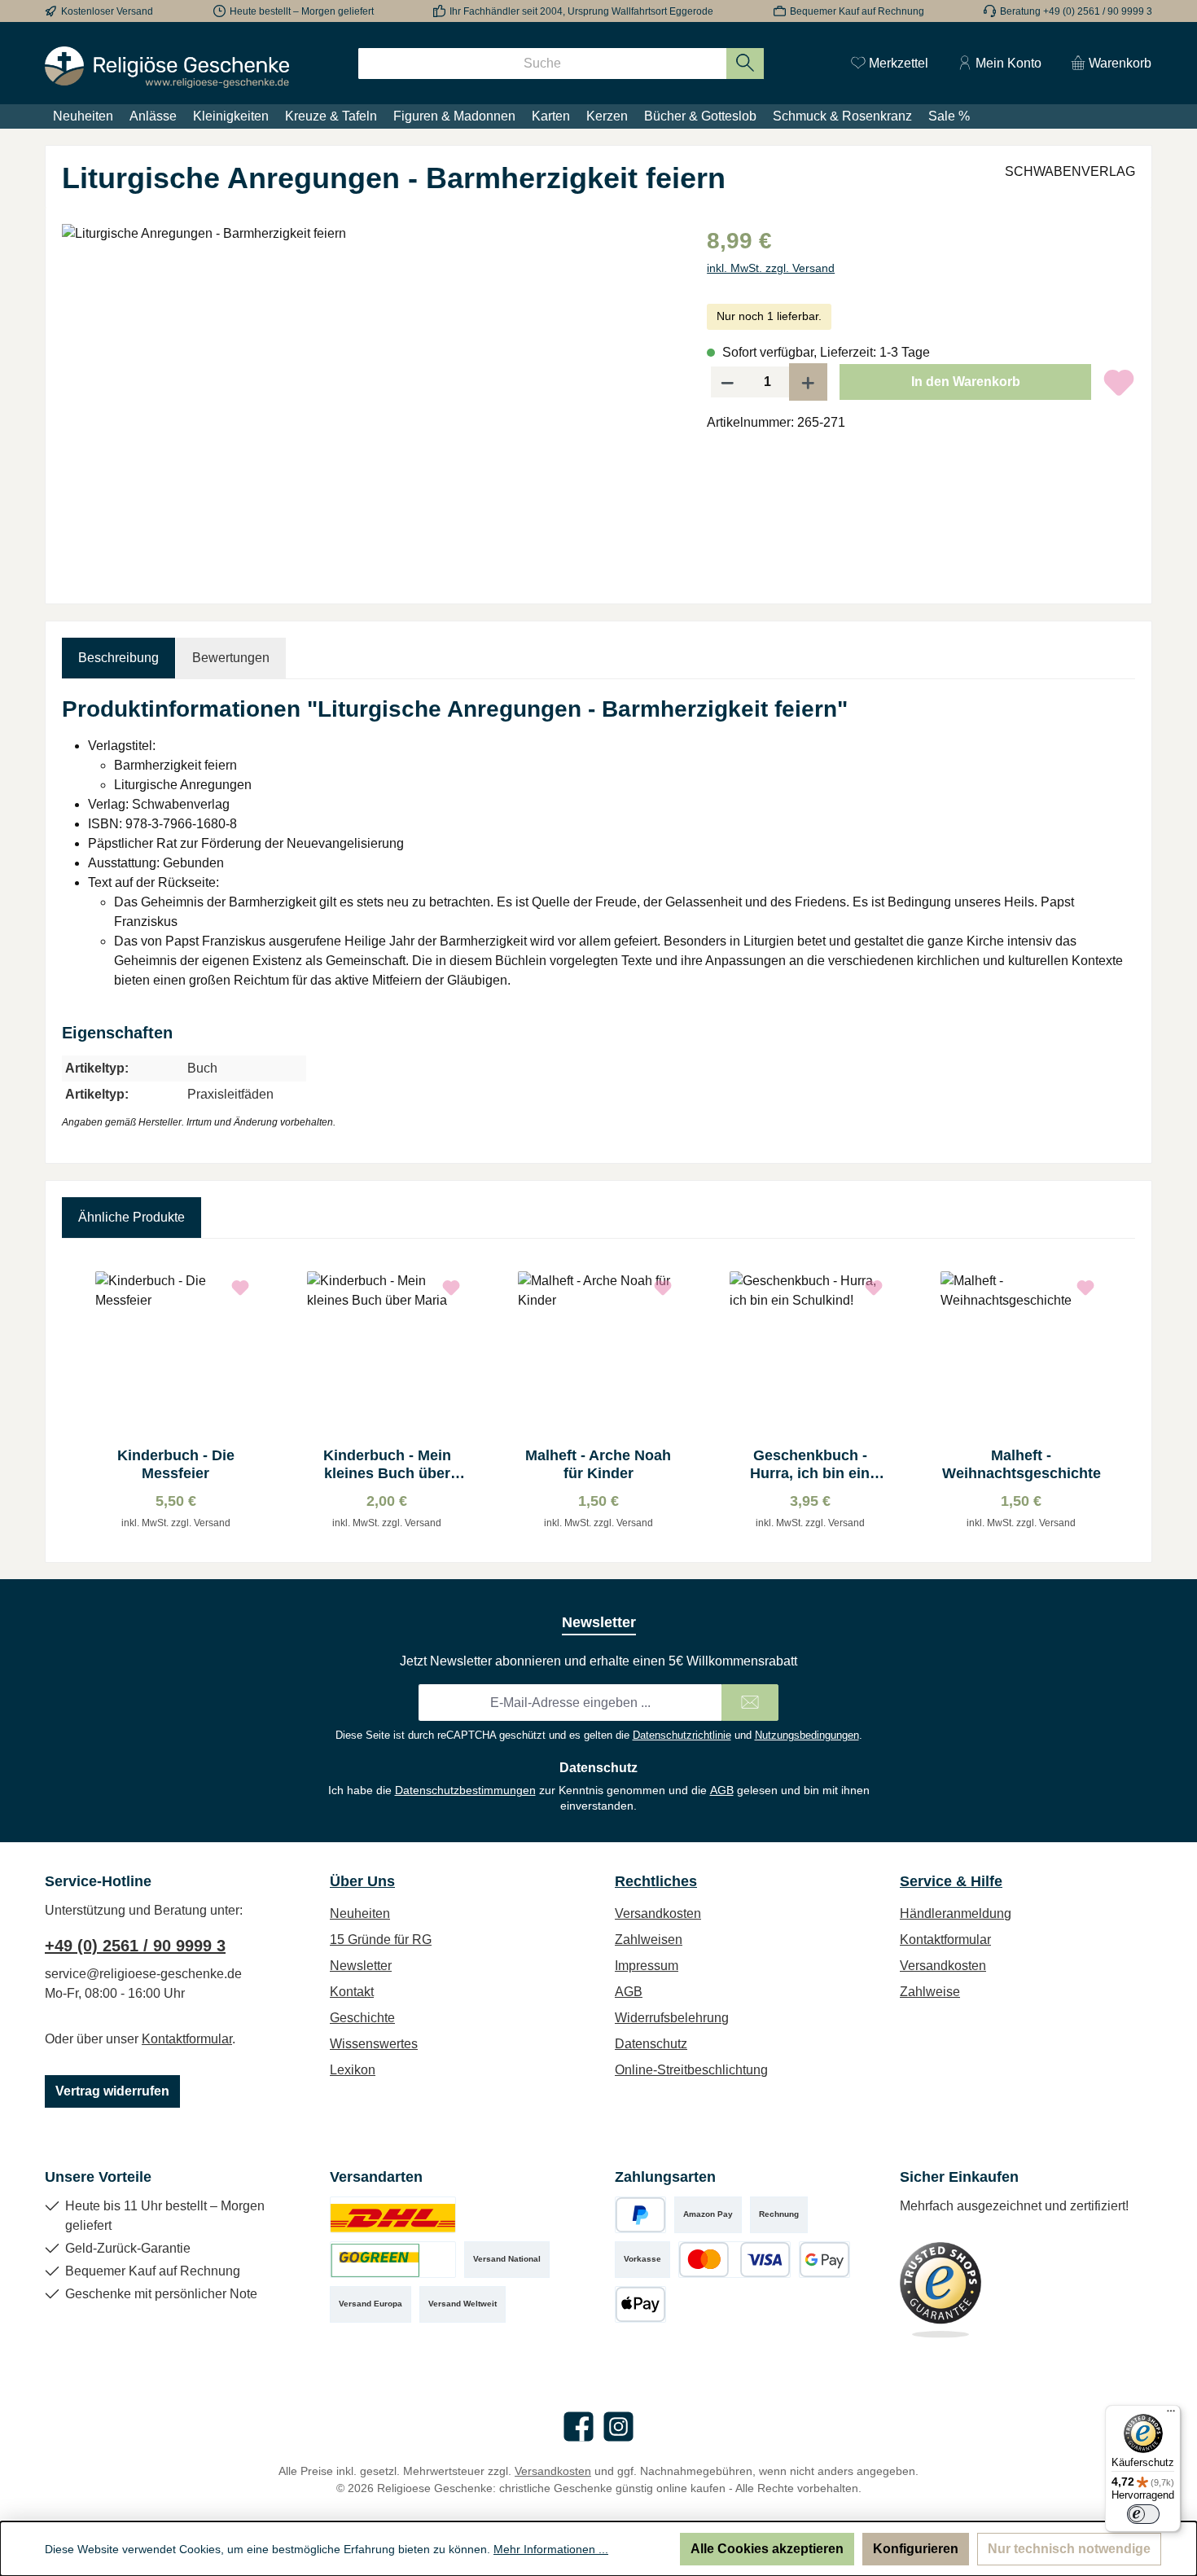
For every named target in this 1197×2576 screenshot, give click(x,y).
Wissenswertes (374, 2044)
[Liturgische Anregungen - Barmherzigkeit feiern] (368, 399)
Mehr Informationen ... (551, 2549)
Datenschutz (651, 2044)
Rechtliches (656, 1881)
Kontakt (352, 1992)
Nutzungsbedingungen (807, 1735)
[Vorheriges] (74, 1400)
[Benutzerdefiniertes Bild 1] (393, 2215)
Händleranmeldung (956, 1913)
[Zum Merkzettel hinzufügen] (1119, 382)
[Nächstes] (1123, 1400)
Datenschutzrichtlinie (682, 1735)
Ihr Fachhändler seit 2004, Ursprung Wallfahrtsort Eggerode (581, 11)
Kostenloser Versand (107, 11)
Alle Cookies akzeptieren (767, 2549)
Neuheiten (360, 1913)
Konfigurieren (916, 2549)
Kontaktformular (187, 2039)
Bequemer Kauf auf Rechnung (857, 11)
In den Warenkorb (966, 382)
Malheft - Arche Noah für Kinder (598, 1464)
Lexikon (353, 2070)
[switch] (1143, 2514)
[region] (368, 399)
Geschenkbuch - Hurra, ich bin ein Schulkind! (810, 1465)
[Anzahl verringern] (727, 382)
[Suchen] (745, 64)
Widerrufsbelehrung (672, 2018)
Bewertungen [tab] (231, 658)
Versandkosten (658, 1913)
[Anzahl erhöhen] (809, 382)
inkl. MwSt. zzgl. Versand (771, 268)
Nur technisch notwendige (1069, 2549)
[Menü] (1171, 2415)
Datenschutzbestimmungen (465, 1790)
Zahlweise (930, 1992)
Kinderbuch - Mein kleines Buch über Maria (387, 1465)
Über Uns (362, 1881)
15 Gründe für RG (381, 1940)
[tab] (118, 658)
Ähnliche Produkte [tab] (132, 1217)
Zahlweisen (649, 1940)
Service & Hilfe (951, 1881)
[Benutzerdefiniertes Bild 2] (393, 2260)
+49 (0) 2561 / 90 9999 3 (135, 1946)
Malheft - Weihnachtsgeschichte (1022, 1464)
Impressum (647, 1966)
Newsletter (361, 1966)
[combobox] (542, 64)
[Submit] (750, 1703)
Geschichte (362, 2018)
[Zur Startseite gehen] (167, 67)
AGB (722, 1790)
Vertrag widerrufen (112, 2091)
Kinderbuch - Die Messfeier (176, 1464)
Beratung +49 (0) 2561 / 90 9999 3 (1076, 11)
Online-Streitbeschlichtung (691, 2070)
